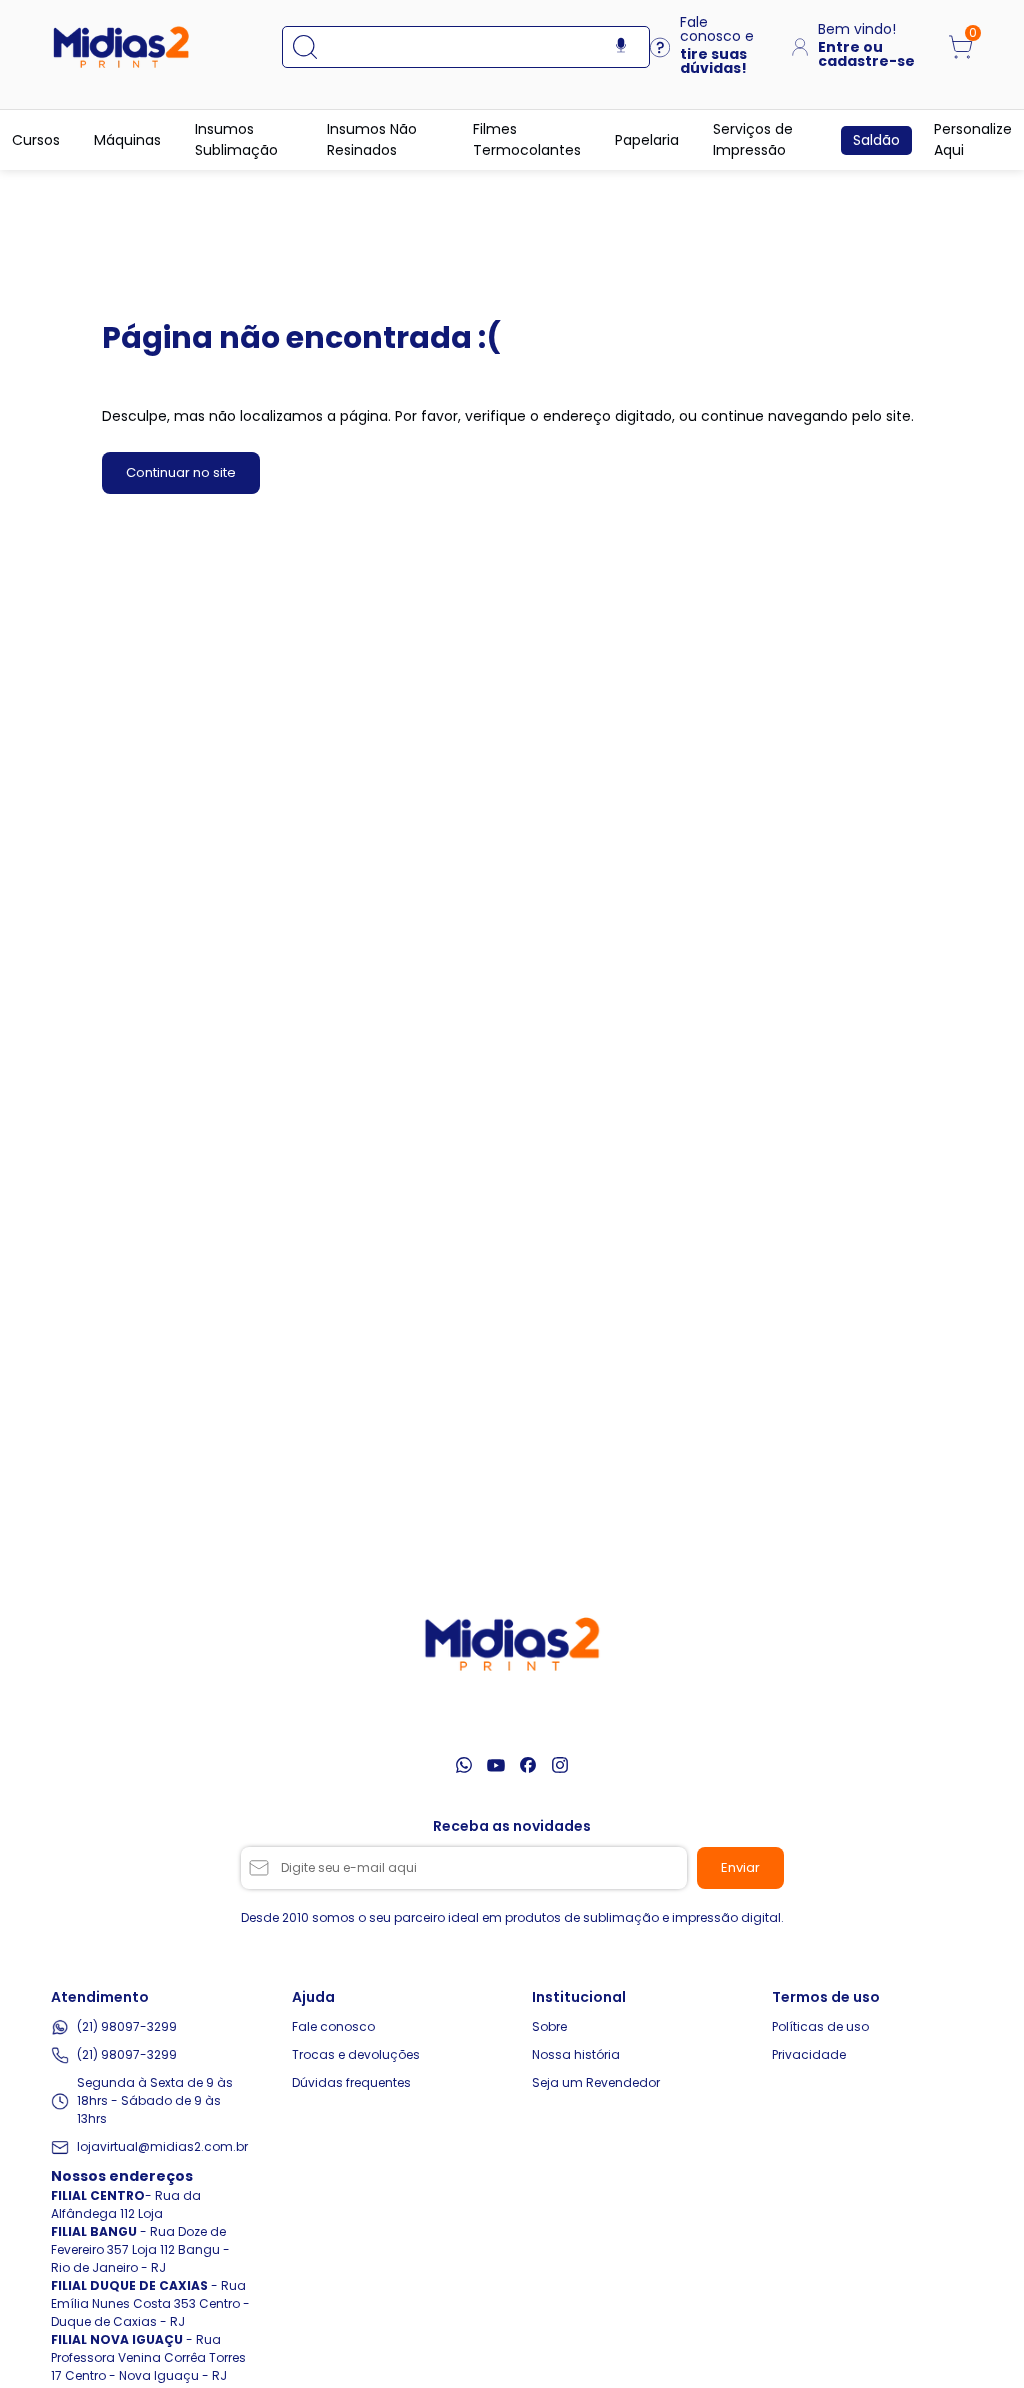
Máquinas (127, 140)
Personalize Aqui (973, 139)
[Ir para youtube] (496, 1765)
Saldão (876, 140)
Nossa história (576, 2054)
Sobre (549, 2026)
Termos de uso (826, 1997)
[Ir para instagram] (560, 1765)
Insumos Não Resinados (372, 139)
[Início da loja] (121, 47)
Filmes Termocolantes (527, 139)
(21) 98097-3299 (127, 2026)
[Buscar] (315, 47)
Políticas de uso (820, 2026)
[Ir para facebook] (528, 1765)
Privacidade (809, 2054)
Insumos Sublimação (236, 139)
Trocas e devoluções (356, 2054)
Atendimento (100, 1997)
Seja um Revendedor (596, 2082)
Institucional (579, 1997)
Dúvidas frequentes (351, 2082)
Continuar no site (181, 472)
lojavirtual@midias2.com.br (162, 2146)
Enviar (740, 1867)
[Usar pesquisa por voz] (621, 46)
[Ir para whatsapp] (464, 1765)
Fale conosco (333, 2026)
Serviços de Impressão (753, 139)
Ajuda (313, 1997)
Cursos (36, 140)
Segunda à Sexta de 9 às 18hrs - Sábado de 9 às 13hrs (155, 2100)
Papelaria (647, 140)
